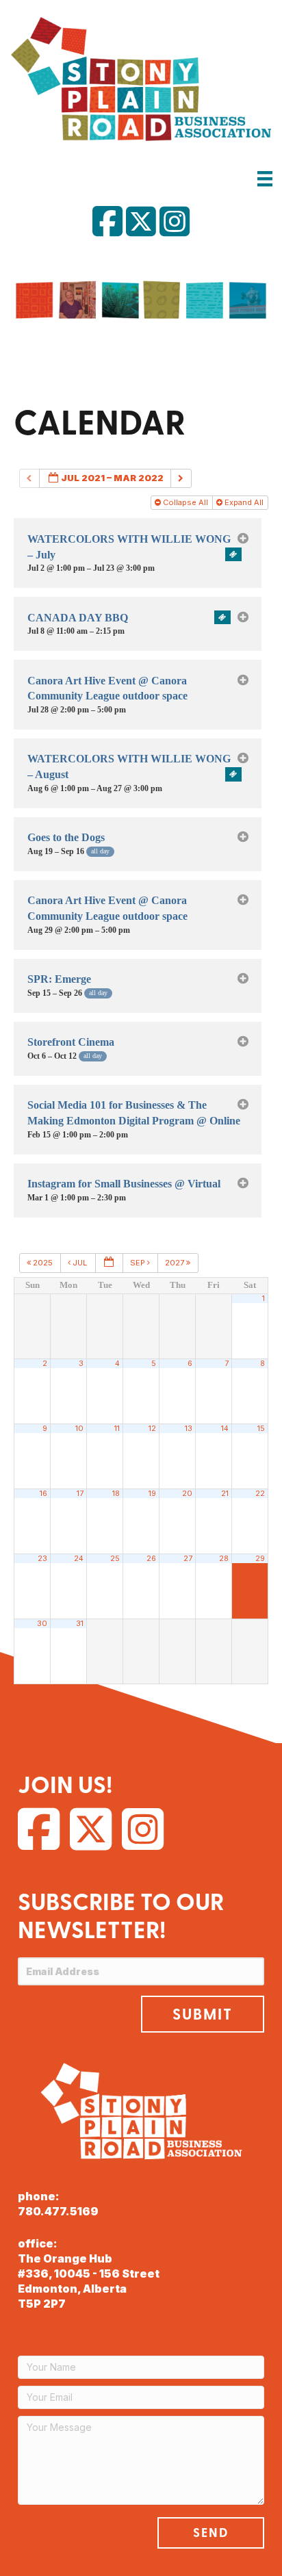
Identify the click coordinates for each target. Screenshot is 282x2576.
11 (117, 1429)
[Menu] (265, 178)
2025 (43, 1263)
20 (187, 1494)
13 (189, 1429)
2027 (176, 1263)
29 (260, 1559)
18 (116, 1494)
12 (152, 1429)
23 (42, 1559)
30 (42, 1624)
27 (188, 1559)
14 (225, 1429)
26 (151, 1559)
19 (152, 1494)
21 (225, 1494)
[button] (203, 2014)
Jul (80, 1263)
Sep (139, 1263)
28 (224, 1559)
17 (80, 1494)
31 (80, 1624)
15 (261, 1429)
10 (79, 1429)
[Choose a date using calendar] (109, 1263)
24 (79, 1559)
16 (43, 1494)
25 (115, 1559)
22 (260, 1494)
